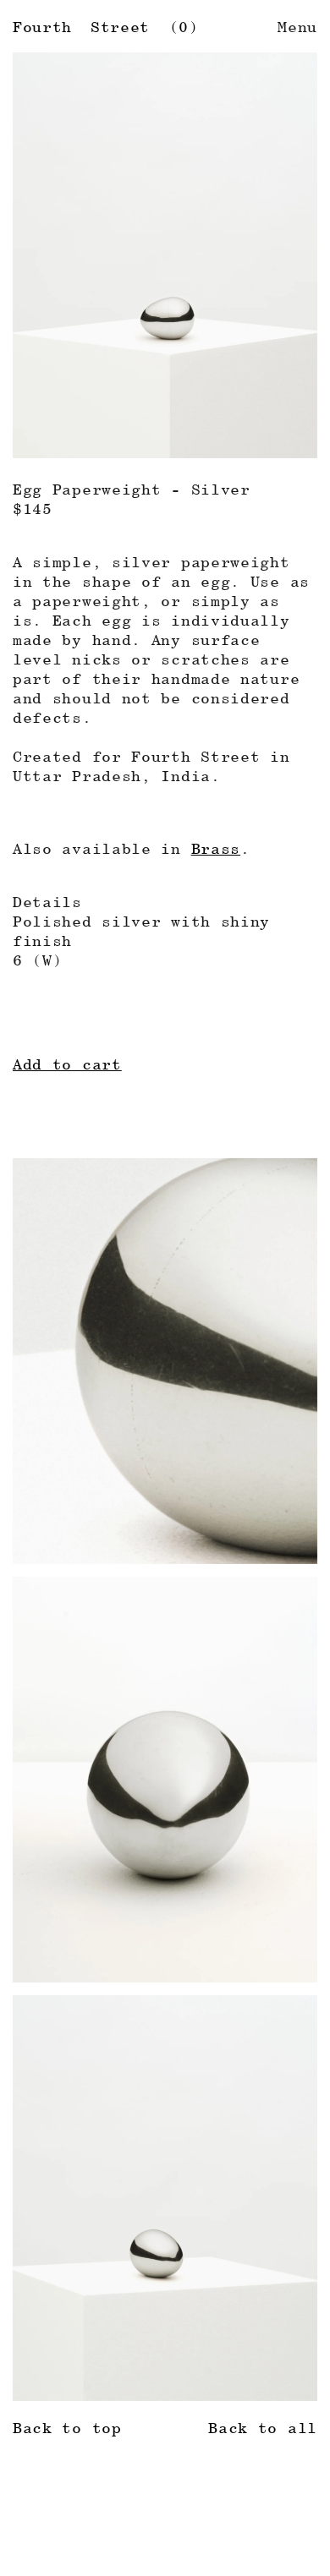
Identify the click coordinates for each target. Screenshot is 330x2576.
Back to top (67, 2428)
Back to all (263, 2428)
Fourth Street (81, 27)
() (184, 27)
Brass (216, 848)
